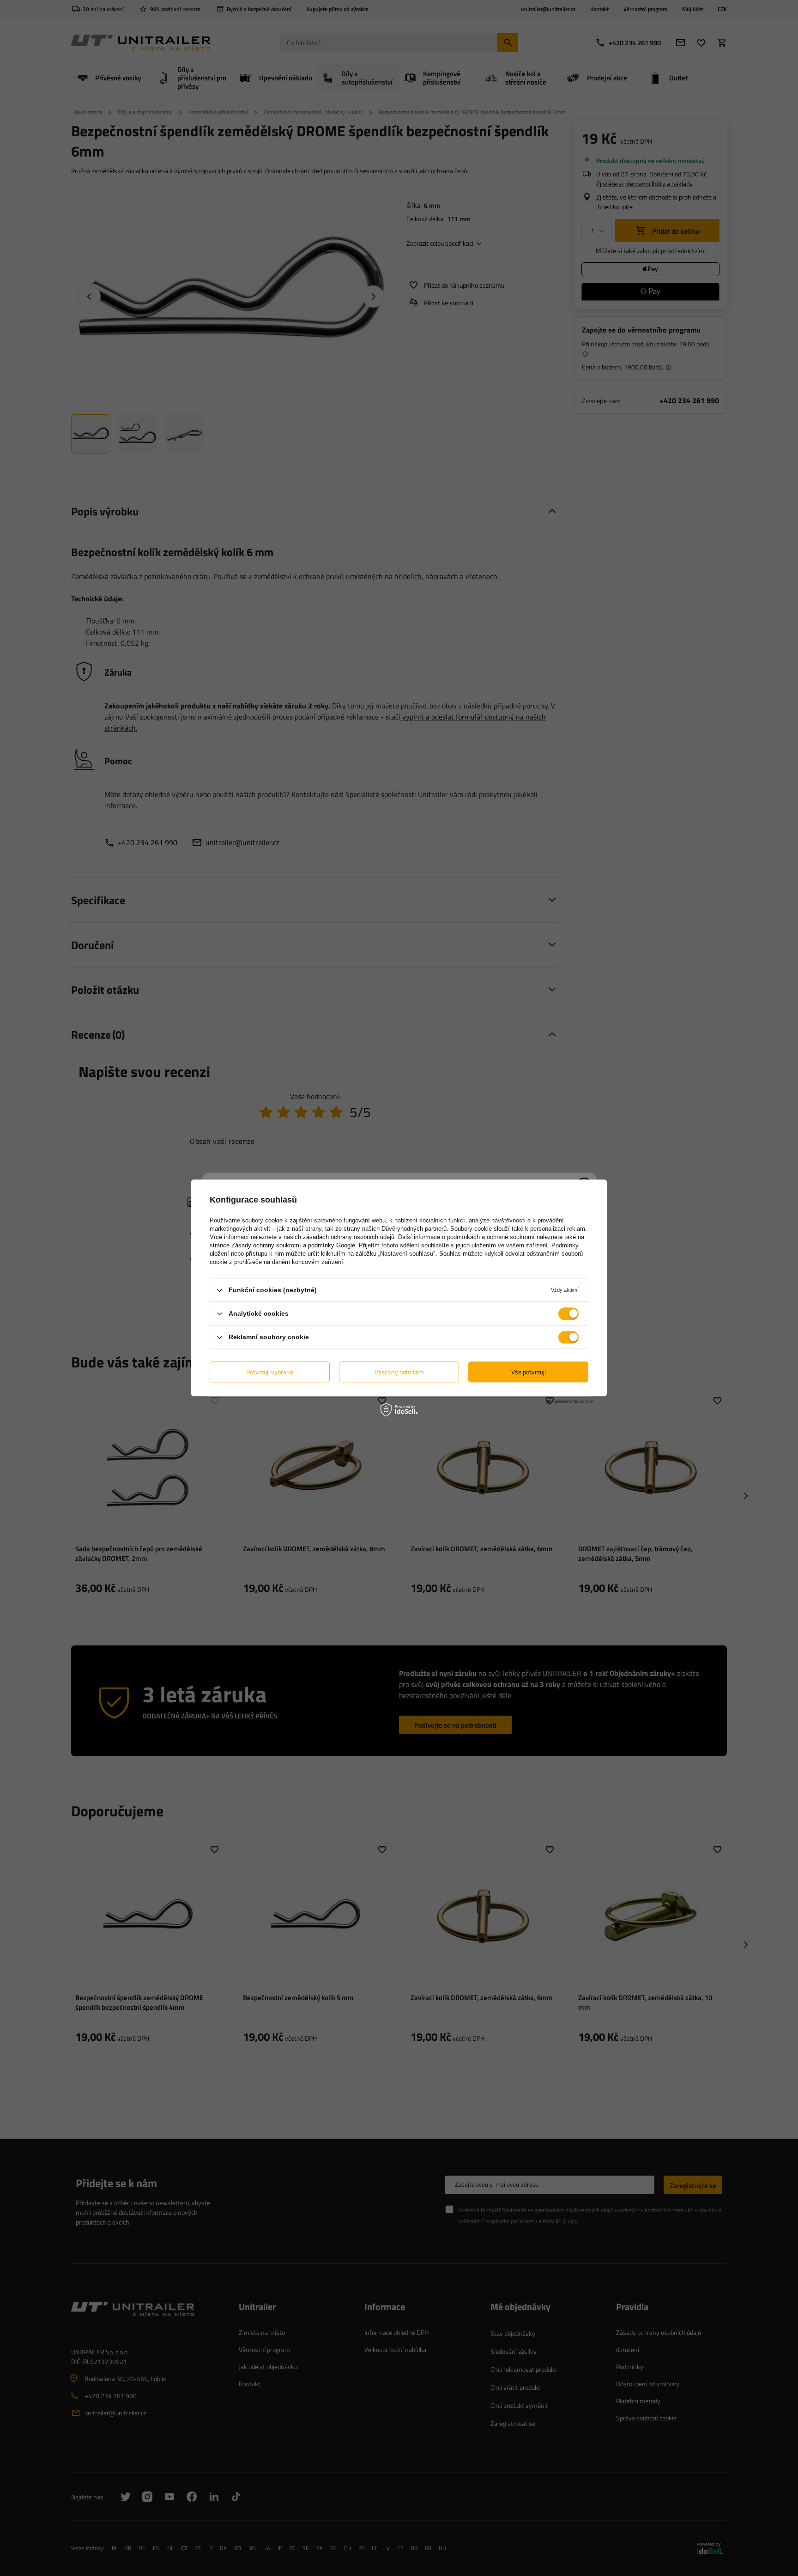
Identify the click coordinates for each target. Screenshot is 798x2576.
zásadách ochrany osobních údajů (349, 1237)
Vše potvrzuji (529, 1372)
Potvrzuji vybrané (270, 1372)
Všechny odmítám (399, 1372)
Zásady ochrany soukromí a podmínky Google (293, 1245)
